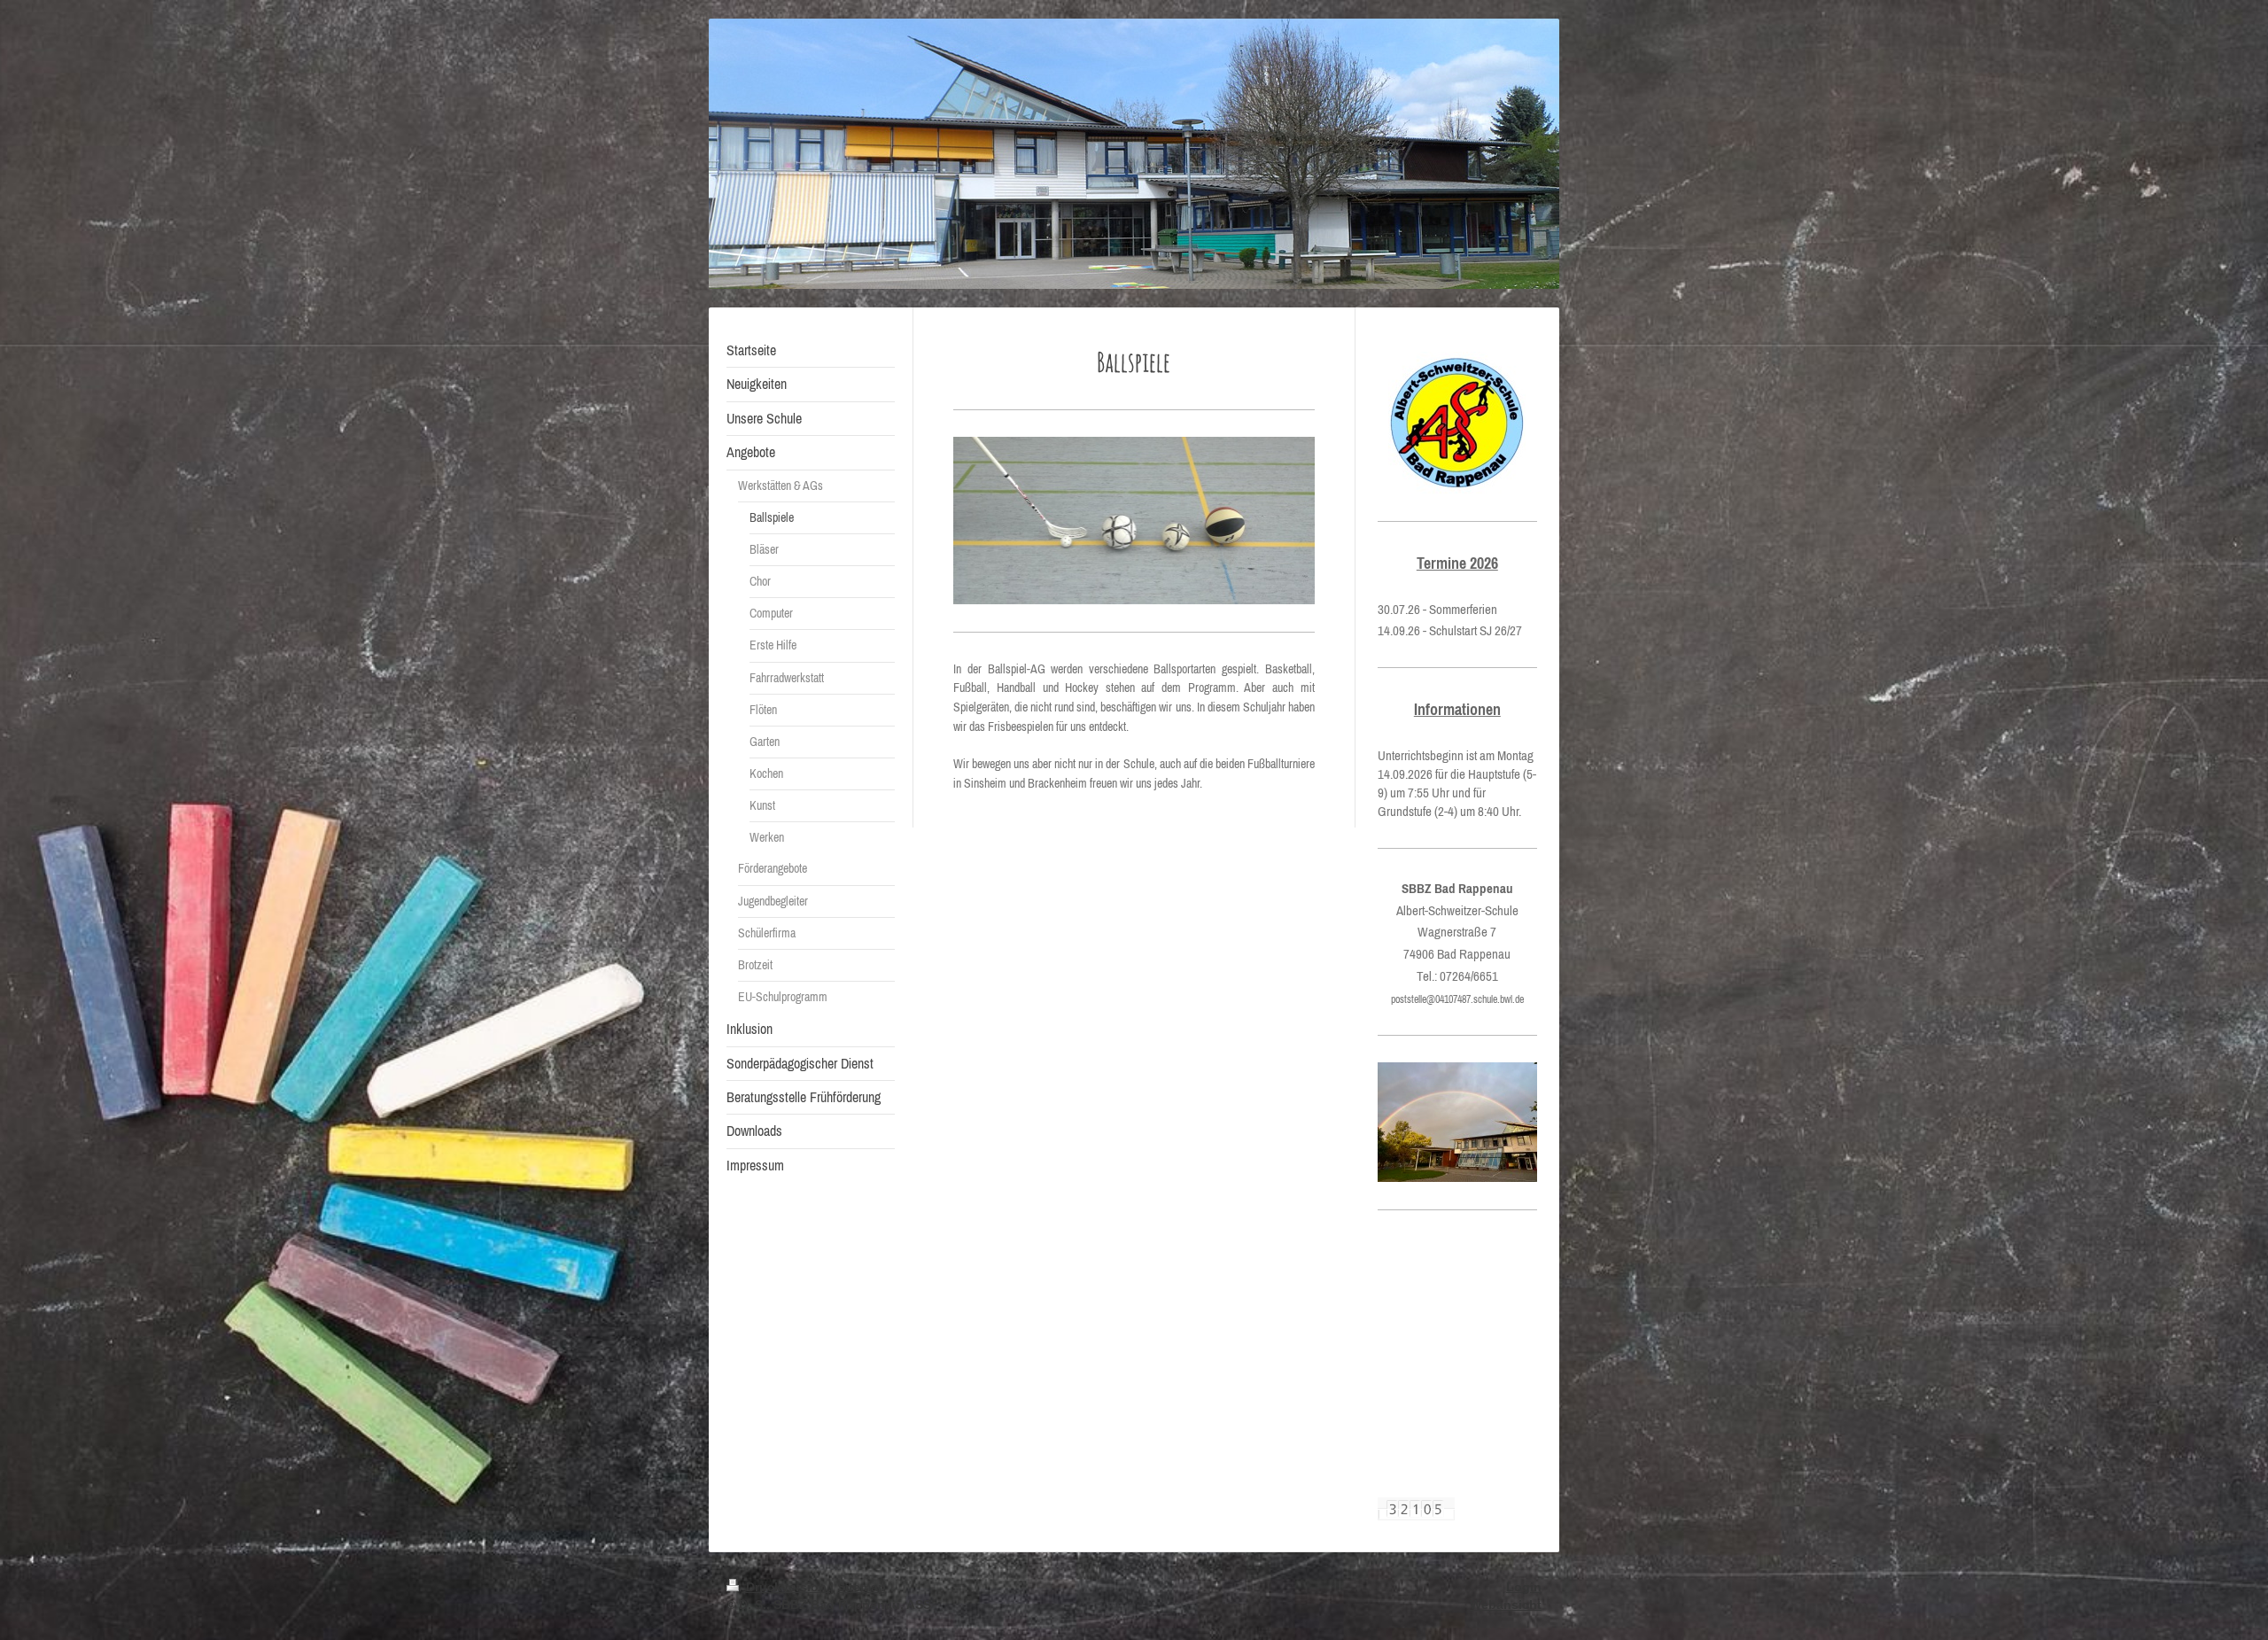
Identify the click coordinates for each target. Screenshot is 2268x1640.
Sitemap (862, 1587)
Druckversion (786, 1587)
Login (1524, 1587)
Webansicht (1506, 1605)
